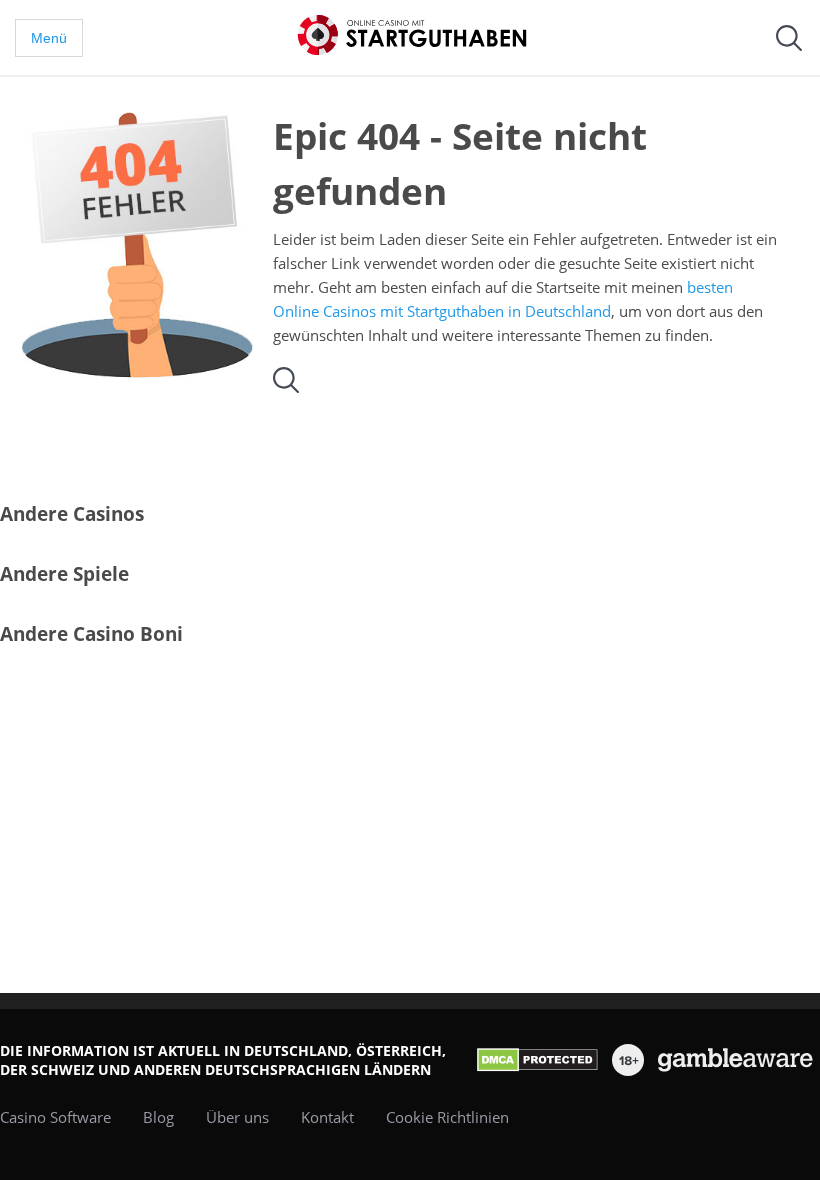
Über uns (237, 1117)
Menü (49, 38)
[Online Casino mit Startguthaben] (419, 35)
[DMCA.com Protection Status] (537, 1060)
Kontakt (327, 1117)
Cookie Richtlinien (447, 1117)
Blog (158, 1117)
